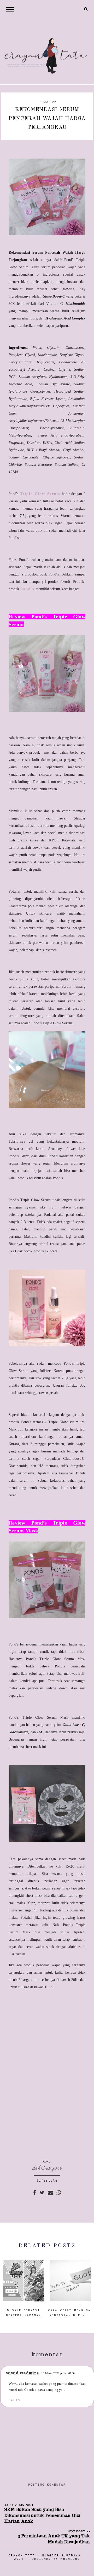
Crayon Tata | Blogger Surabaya (45, 2555)
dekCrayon (47, 2168)
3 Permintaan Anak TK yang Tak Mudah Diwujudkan (54, 2539)
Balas (14, 2400)
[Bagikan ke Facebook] (35, 2192)
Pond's (28, 589)
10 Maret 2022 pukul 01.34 (58, 2373)
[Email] (50, 2192)
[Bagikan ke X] (42, 2192)
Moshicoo (70, 2559)
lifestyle (47, 2181)
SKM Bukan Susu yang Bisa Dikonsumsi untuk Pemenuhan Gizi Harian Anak (42, 2515)
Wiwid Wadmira (23, 2373)
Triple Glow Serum (40, 494)
